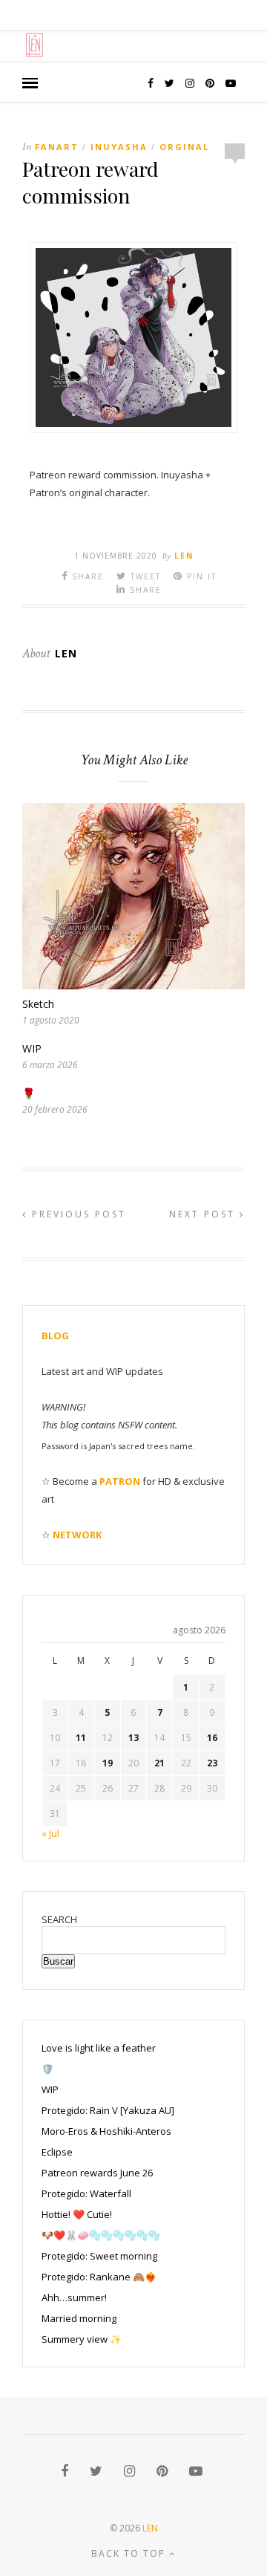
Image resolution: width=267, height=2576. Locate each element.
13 (133, 1738)
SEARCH (59, 1919)
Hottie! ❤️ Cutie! (77, 2214)
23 (212, 1763)
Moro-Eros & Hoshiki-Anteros (106, 2131)
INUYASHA (119, 147)
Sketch (38, 1004)
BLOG (55, 1336)
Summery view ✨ (82, 2339)
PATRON (120, 1481)
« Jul (50, 1833)
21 (159, 1763)
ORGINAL (184, 147)
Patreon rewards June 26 (97, 2173)
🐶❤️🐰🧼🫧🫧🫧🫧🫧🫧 (101, 2235)
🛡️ (47, 2069)
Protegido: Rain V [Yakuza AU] (108, 2110)
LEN (150, 2528)
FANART (57, 147)
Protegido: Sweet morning (99, 2256)
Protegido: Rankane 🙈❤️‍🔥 (99, 2277)
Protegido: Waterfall (86, 2193)
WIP (32, 1048)
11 (81, 1738)
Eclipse (57, 2152)
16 (212, 1738)
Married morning (79, 2318)
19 (108, 1763)
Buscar (58, 1961)
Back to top (130, 2553)
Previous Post (77, 1214)
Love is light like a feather (99, 2048)
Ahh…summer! (74, 2297)
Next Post (204, 1214)
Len (184, 556)
